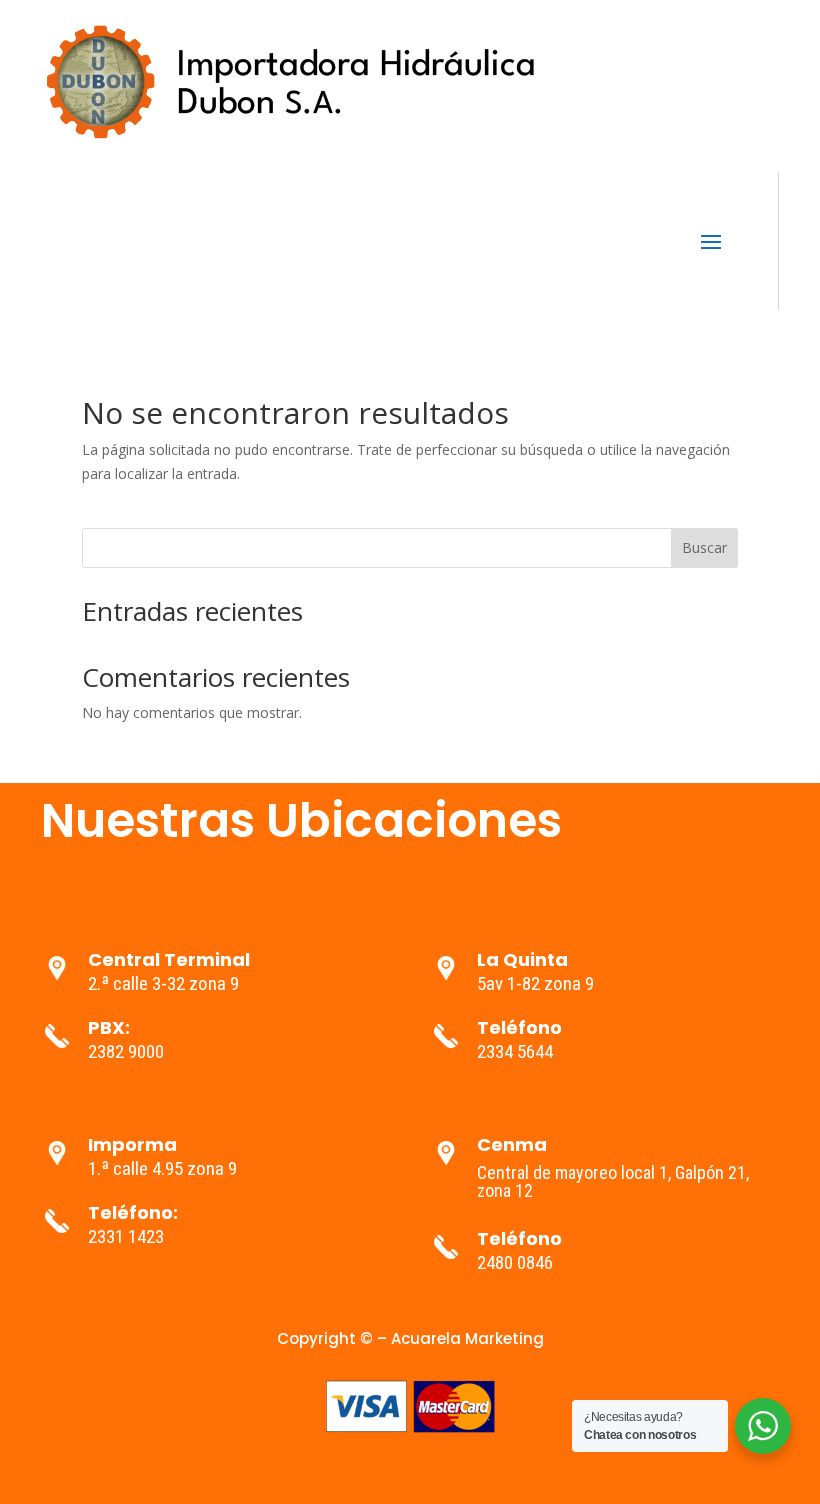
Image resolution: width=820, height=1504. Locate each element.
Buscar (704, 547)
